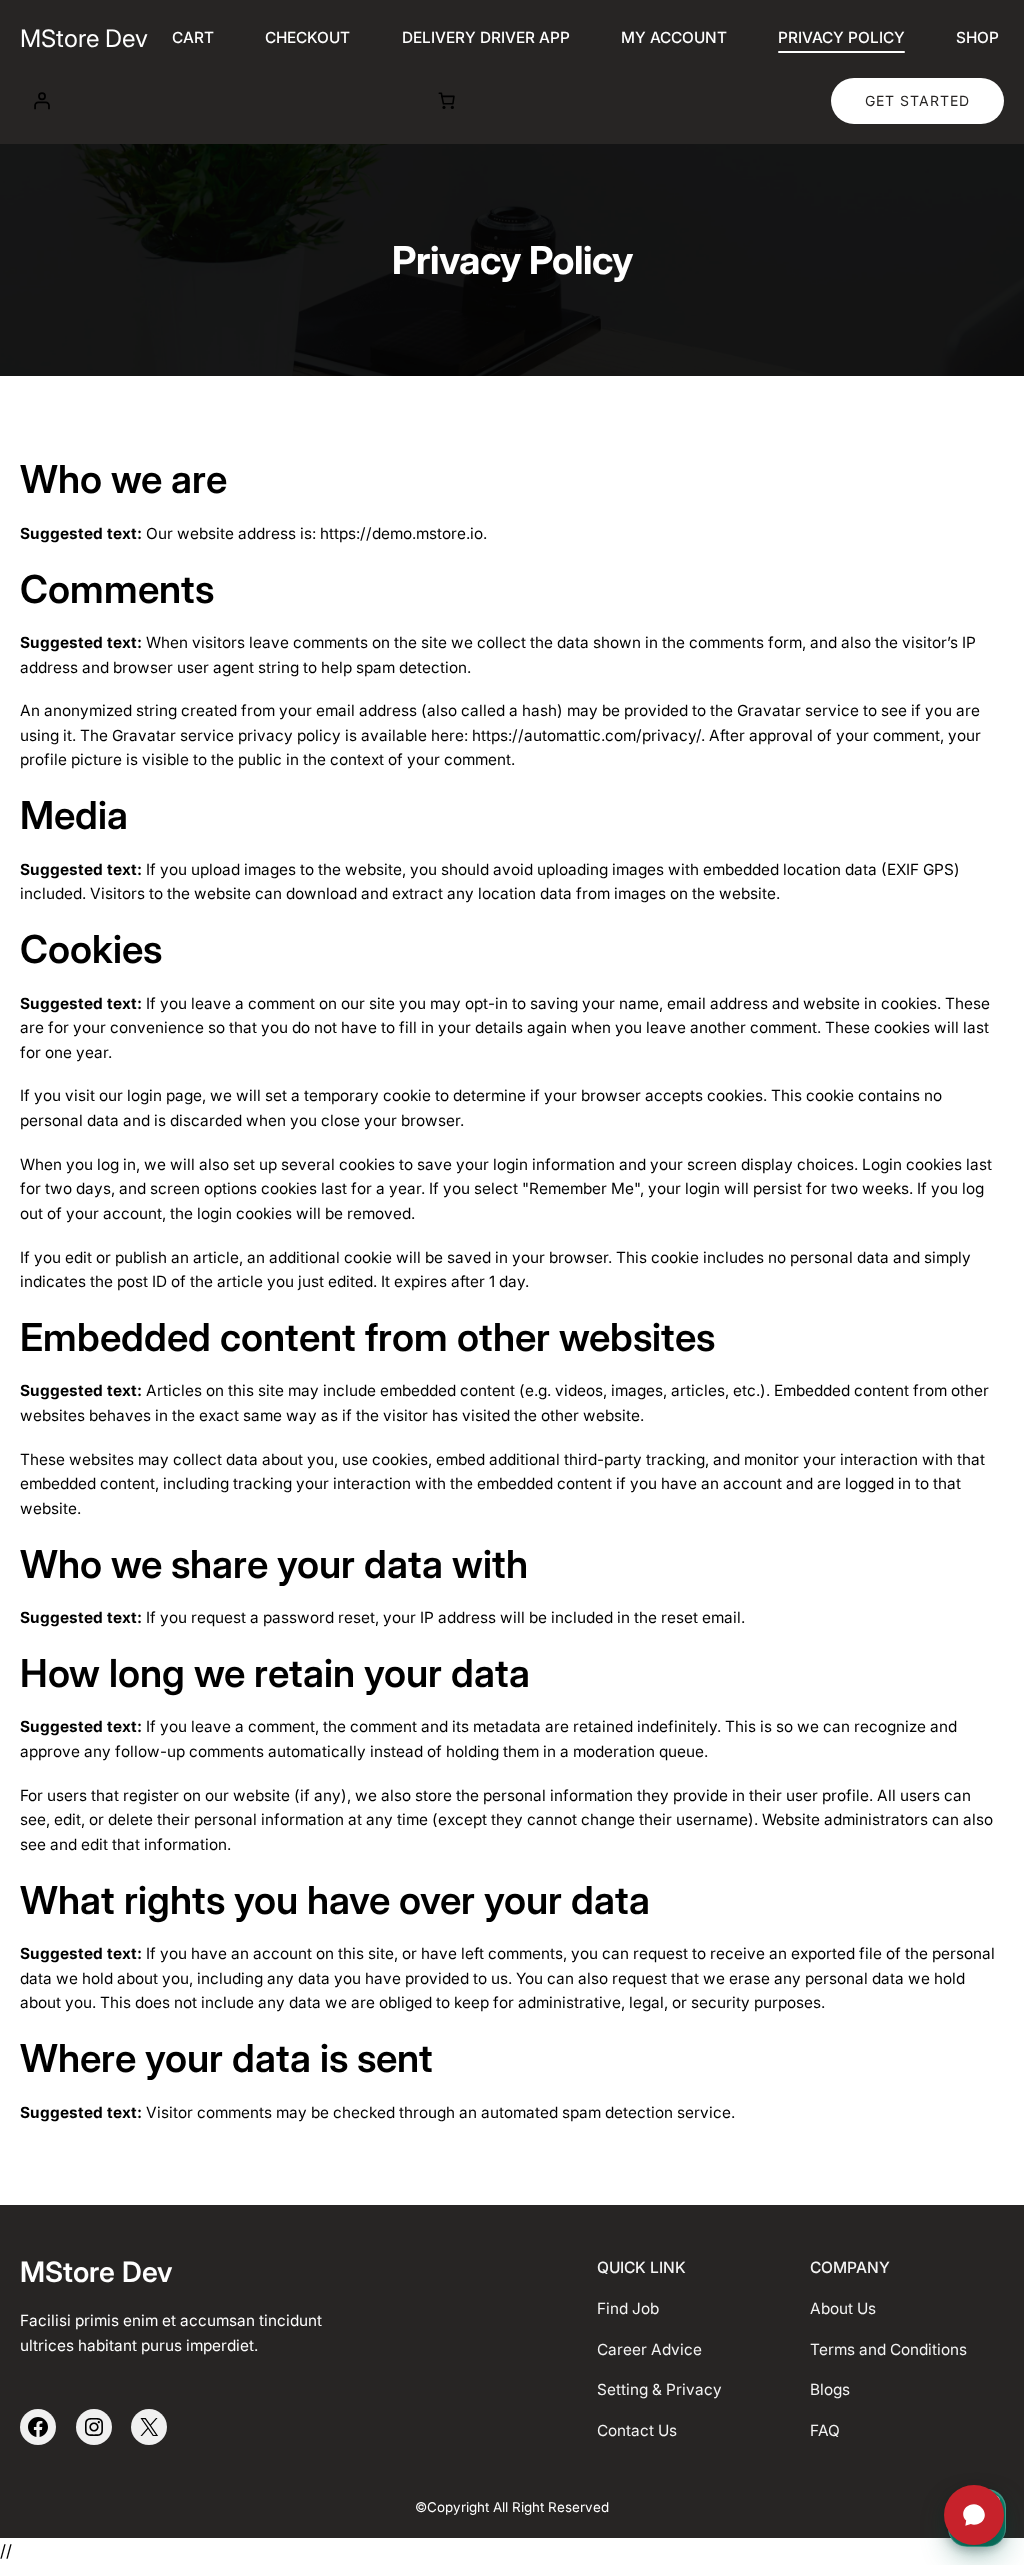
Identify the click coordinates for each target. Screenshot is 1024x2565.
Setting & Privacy (659, 2389)
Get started (917, 100)
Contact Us (637, 2430)
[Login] (41, 101)
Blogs (830, 2389)
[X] (149, 2427)
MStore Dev (84, 38)
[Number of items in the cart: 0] (447, 101)
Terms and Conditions (888, 2349)
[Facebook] (38, 2427)
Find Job (628, 2308)
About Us (843, 2308)
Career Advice (649, 2349)
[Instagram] (94, 2427)
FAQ (825, 2430)
